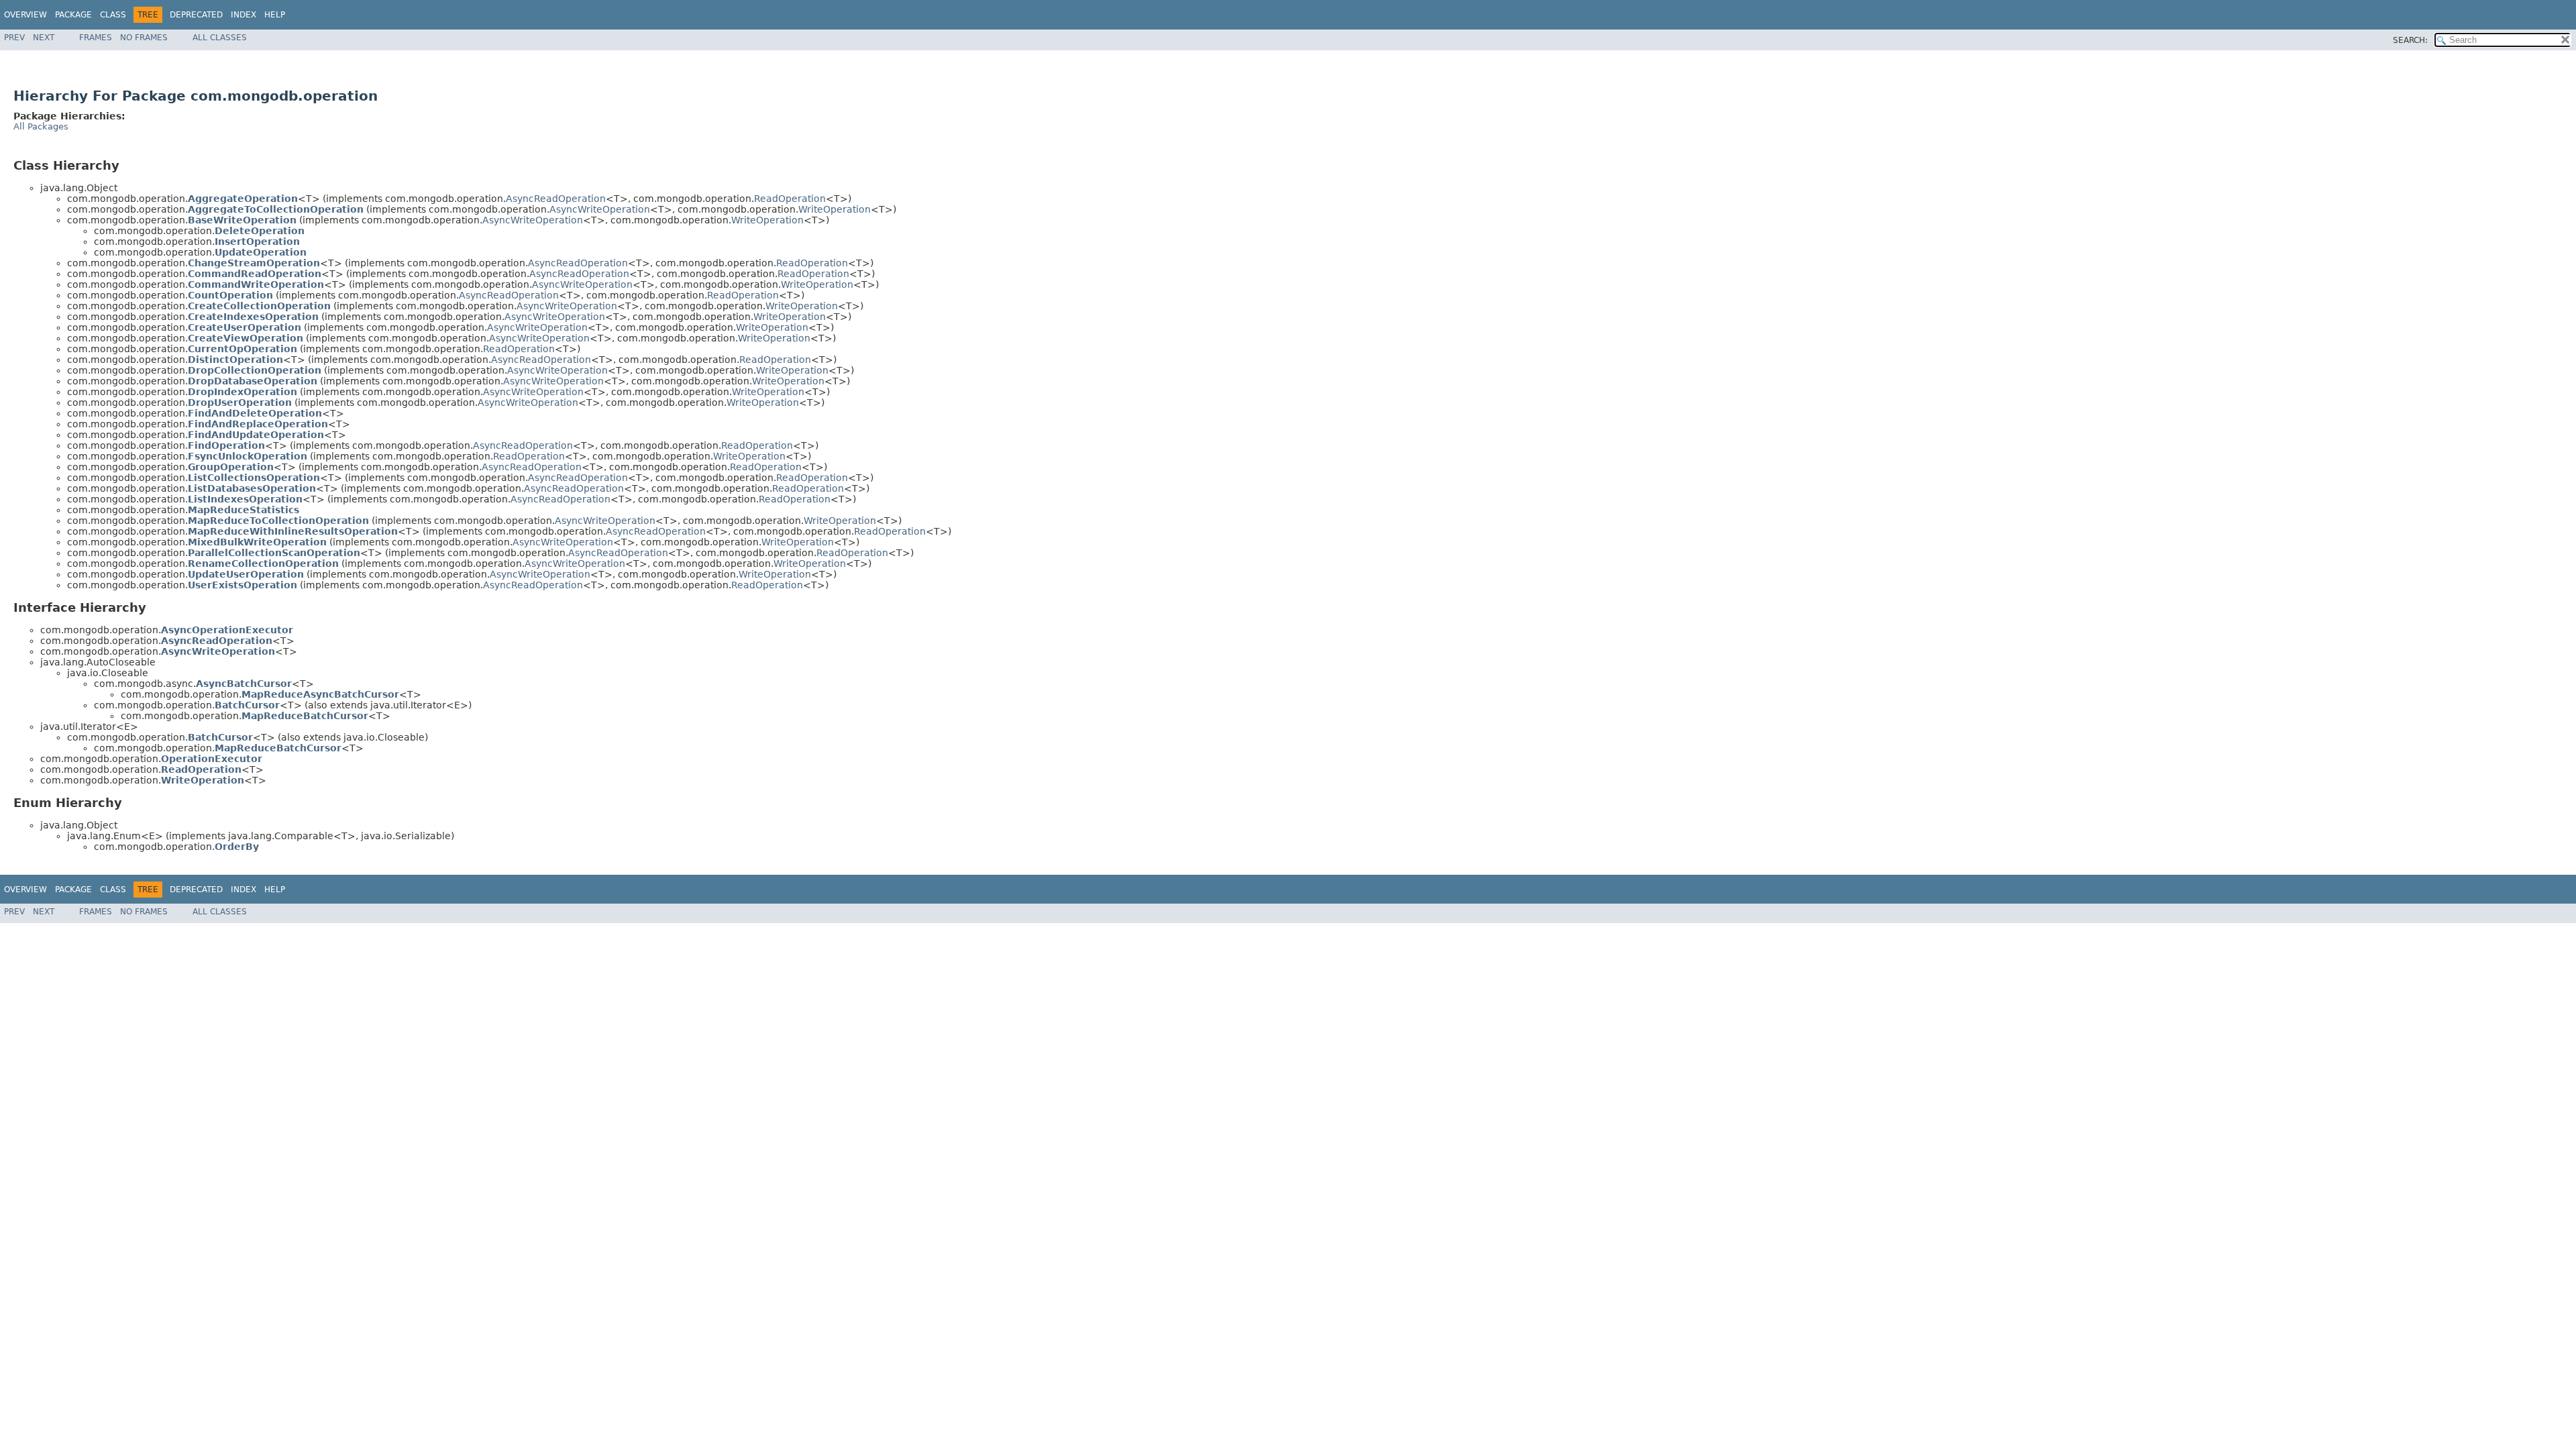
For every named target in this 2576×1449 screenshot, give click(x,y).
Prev (14, 38)
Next (44, 38)
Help (275, 15)
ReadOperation (790, 199)
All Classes (220, 38)
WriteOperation (835, 209)
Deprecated (196, 15)
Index (244, 15)
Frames (96, 38)
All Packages (41, 126)
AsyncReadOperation (556, 199)
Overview (25, 15)
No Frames (144, 38)
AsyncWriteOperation (600, 209)
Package (73, 15)
